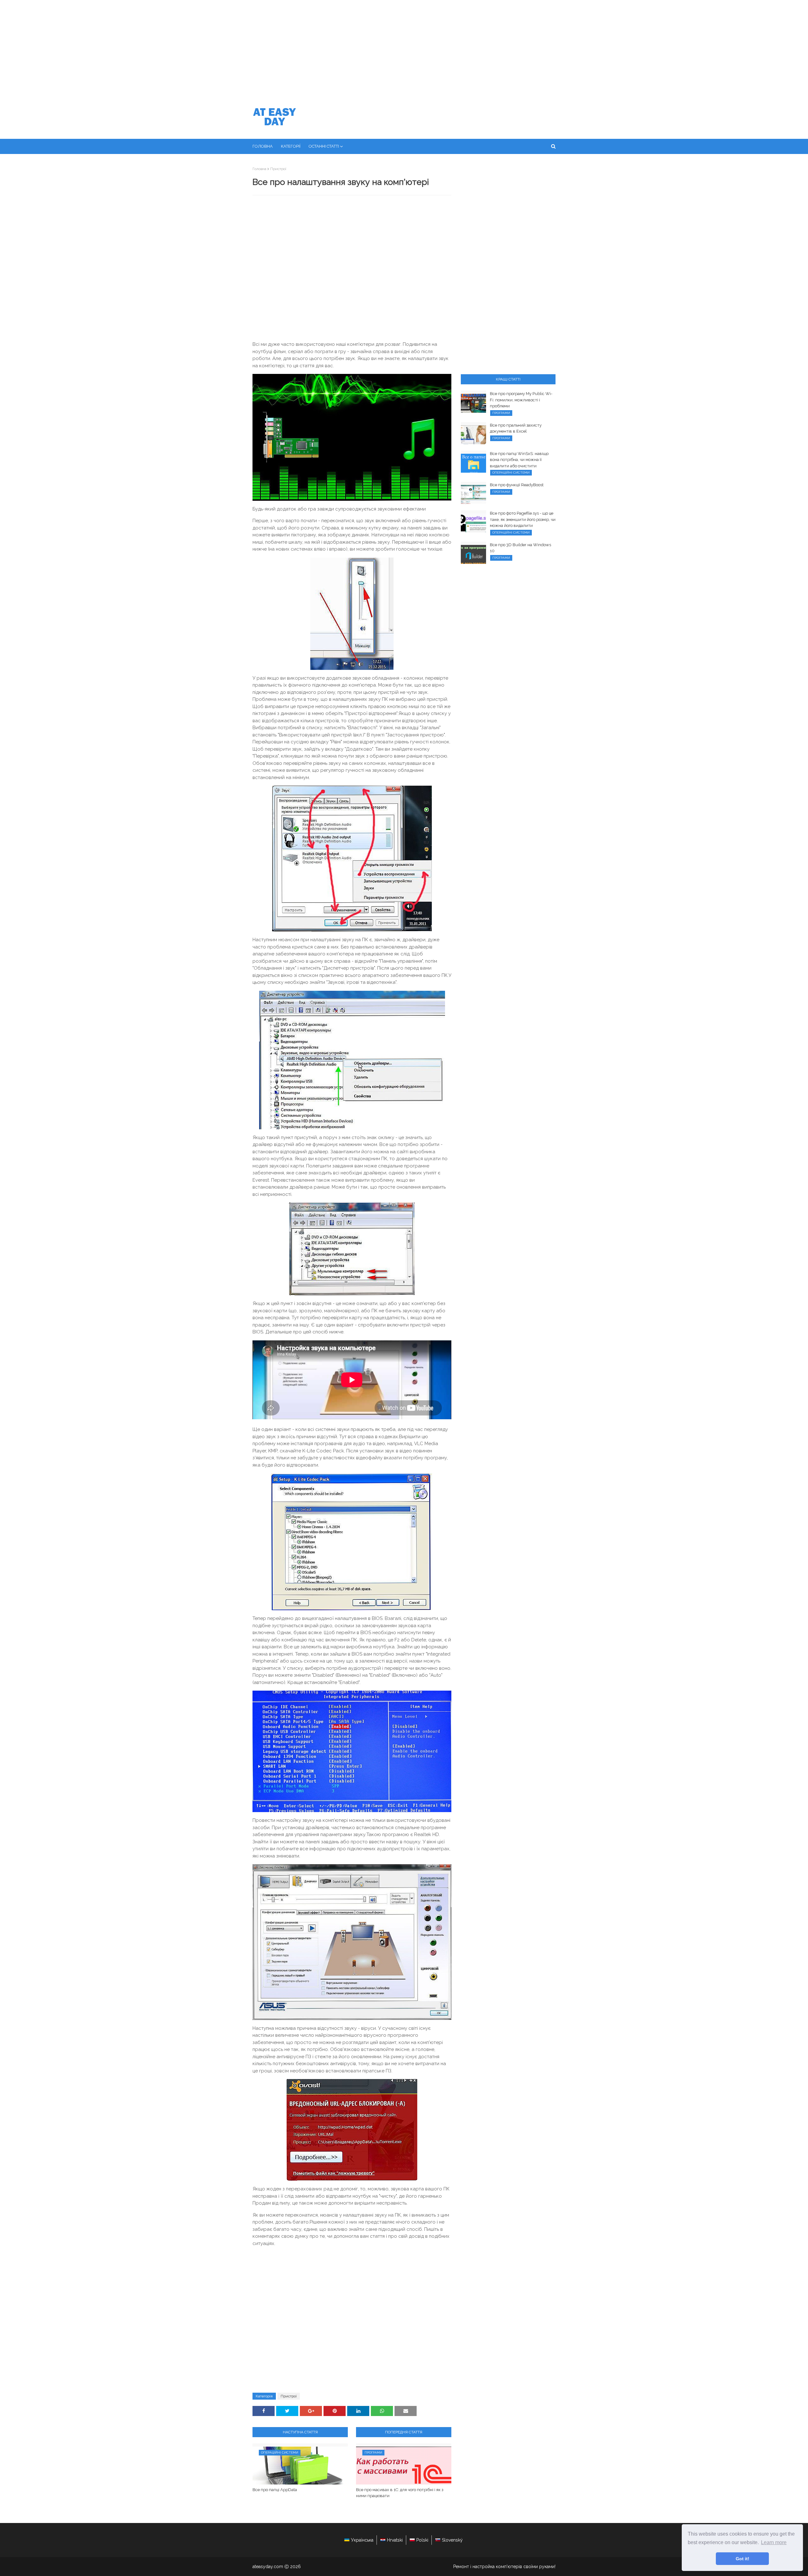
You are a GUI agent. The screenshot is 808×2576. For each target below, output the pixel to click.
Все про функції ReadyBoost (517, 485)
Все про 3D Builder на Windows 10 (520, 548)
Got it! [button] (743, 2559)
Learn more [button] (774, 2542)
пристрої (278, 169)
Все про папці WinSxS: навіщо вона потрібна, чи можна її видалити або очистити (519, 460)
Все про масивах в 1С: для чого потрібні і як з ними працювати (400, 2493)
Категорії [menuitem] (291, 146)
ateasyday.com (268, 2567)
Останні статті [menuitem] (324, 146)
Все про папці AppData (275, 2490)
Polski (422, 2540)
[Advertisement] (404, 47)
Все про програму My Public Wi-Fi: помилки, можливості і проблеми (521, 400)
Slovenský (452, 2540)
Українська (362, 2540)
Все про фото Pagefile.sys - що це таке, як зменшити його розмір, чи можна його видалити (523, 519)
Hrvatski (395, 2540)
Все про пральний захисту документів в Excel (516, 428)
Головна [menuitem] (263, 146)
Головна (259, 169)
